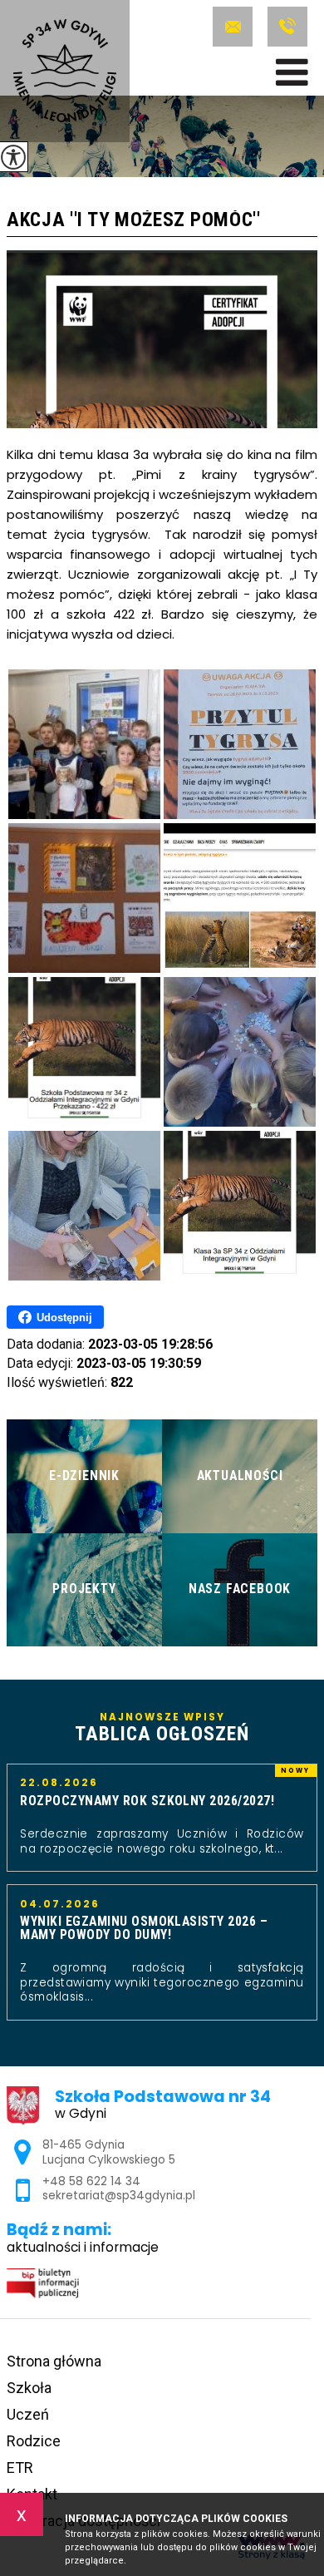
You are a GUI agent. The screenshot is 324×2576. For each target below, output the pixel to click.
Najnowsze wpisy (162, 1728)
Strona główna (54, 2361)
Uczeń (28, 2414)
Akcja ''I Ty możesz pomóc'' (134, 221)
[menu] (292, 72)
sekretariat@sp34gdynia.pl (236, 27)
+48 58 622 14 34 (285, 27)
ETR (20, 2467)
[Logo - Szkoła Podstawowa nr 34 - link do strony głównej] (65, 71)
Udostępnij (64, 1318)
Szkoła (29, 2388)
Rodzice (34, 2441)
